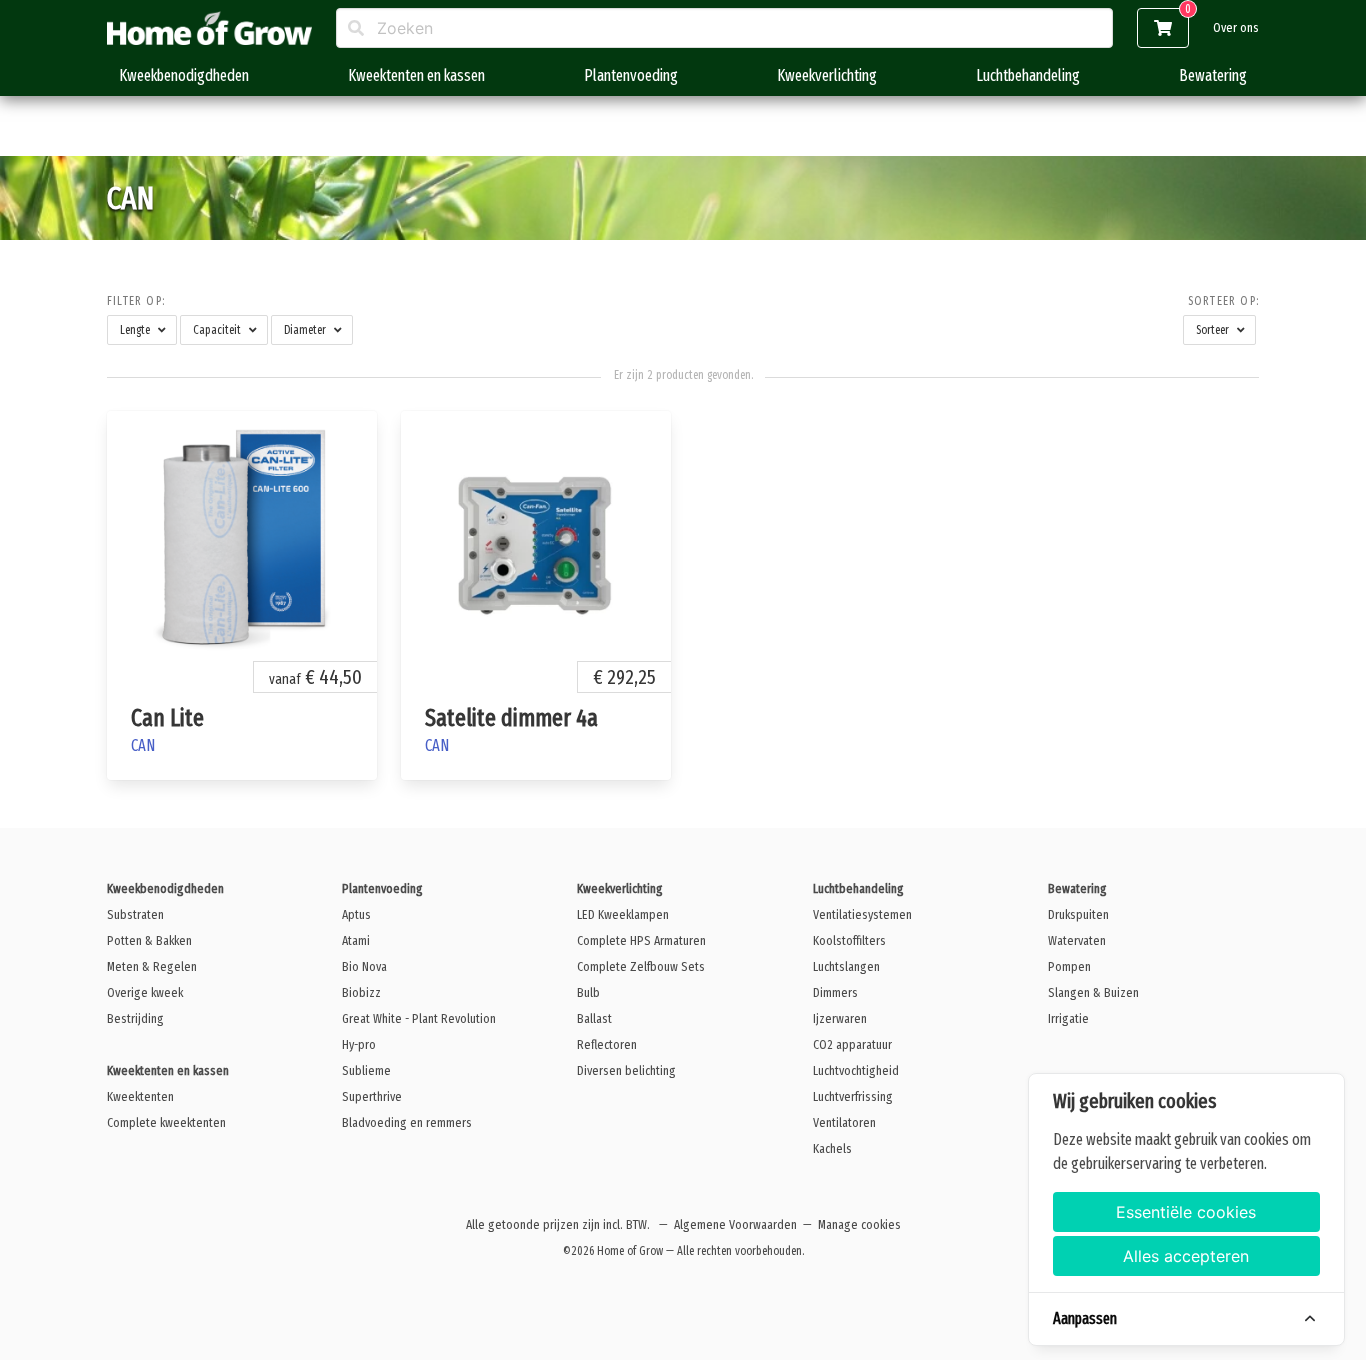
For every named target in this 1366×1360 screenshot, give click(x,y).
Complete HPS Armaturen (641, 940)
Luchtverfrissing (853, 1096)
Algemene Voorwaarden (735, 1224)
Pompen (1069, 966)
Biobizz (361, 992)
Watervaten (1077, 940)
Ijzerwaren (840, 1018)
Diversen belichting (626, 1070)
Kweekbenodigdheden (184, 75)
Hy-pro (359, 1044)
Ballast (594, 1018)
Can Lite (167, 718)
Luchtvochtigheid (856, 1070)
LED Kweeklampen (623, 914)
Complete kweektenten (166, 1122)
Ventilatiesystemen (862, 914)
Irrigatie (1068, 1018)
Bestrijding (135, 1018)
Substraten (135, 914)
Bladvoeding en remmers (407, 1122)
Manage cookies (859, 1224)
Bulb (588, 992)
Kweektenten (140, 1096)
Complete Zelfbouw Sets (641, 966)
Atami (356, 940)
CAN (143, 745)
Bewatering (1213, 75)
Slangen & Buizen (1093, 992)
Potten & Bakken (149, 940)
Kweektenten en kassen (416, 75)
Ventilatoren (844, 1122)
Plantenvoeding (631, 75)
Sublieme (366, 1070)
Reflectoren (607, 1044)
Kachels (832, 1148)
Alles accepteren (1186, 1256)
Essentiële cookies (1186, 1212)
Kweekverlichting (827, 75)
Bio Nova (364, 966)
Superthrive (372, 1096)
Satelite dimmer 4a (511, 718)
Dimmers (835, 992)
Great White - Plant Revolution (419, 1018)
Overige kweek (145, 992)
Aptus (356, 914)
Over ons (1236, 27)
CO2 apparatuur (852, 1044)
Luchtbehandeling (1028, 75)
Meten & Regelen (152, 966)
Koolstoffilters (849, 940)
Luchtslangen (846, 966)
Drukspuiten (1078, 914)
